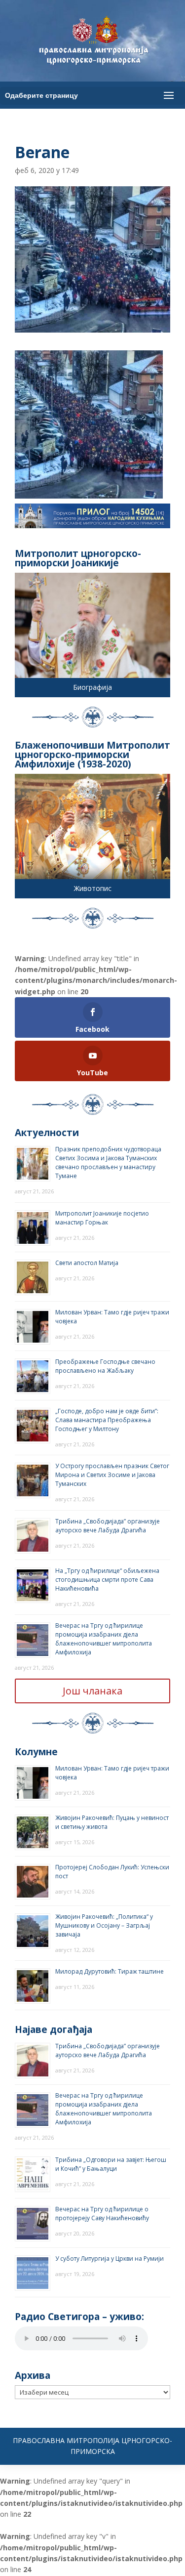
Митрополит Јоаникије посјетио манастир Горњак (102, 1218)
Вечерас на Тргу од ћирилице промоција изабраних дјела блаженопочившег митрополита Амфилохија (104, 1639)
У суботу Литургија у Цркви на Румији (110, 2259)
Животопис (93, 888)
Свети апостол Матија (87, 1263)
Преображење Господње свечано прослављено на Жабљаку (105, 1366)
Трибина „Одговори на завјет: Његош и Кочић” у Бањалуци (111, 2164)
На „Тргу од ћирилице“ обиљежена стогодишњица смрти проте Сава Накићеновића (107, 1580)
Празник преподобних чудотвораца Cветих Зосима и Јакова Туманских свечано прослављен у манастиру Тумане (108, 1162)
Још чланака (92, 1691)
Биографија (92, 687)
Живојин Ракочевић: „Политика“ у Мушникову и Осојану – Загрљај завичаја (104, 1925)
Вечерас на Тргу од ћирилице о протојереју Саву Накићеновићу (102, 2214)
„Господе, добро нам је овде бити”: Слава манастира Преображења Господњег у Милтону (107, 1420)
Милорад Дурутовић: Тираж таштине (110, 1971)
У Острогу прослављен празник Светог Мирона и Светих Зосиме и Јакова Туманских (112, 1475)
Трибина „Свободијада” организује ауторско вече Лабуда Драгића (108, 1526)
